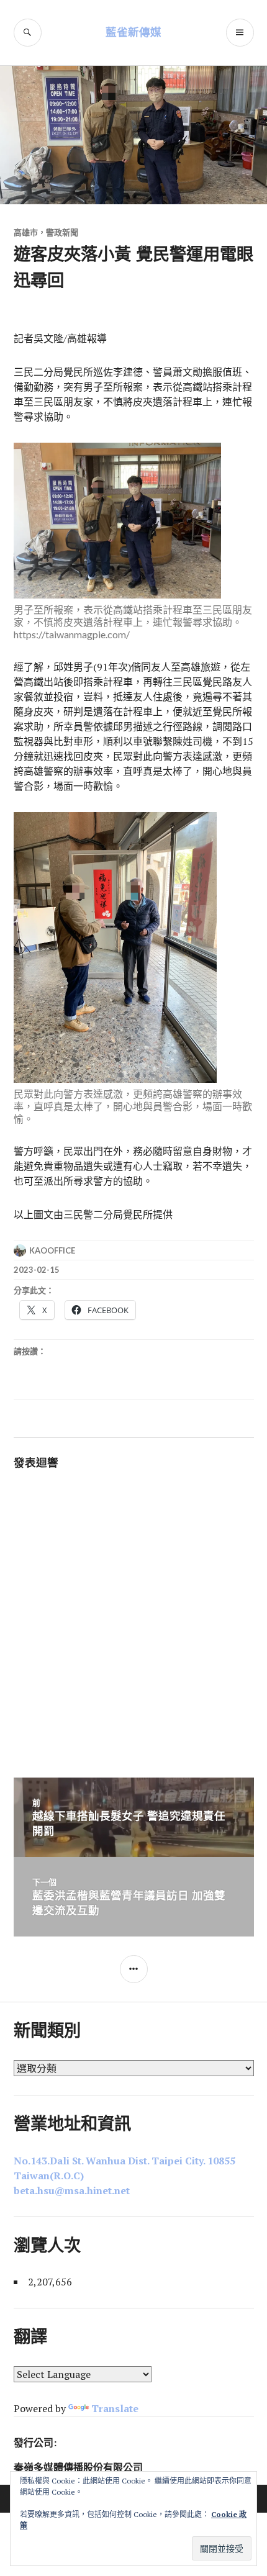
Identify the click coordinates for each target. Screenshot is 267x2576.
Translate (115, 2408)
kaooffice (52, 1250)
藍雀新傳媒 (133, 32)
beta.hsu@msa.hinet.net (72, 2190)
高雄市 (26, 232)
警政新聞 (62, 232)
